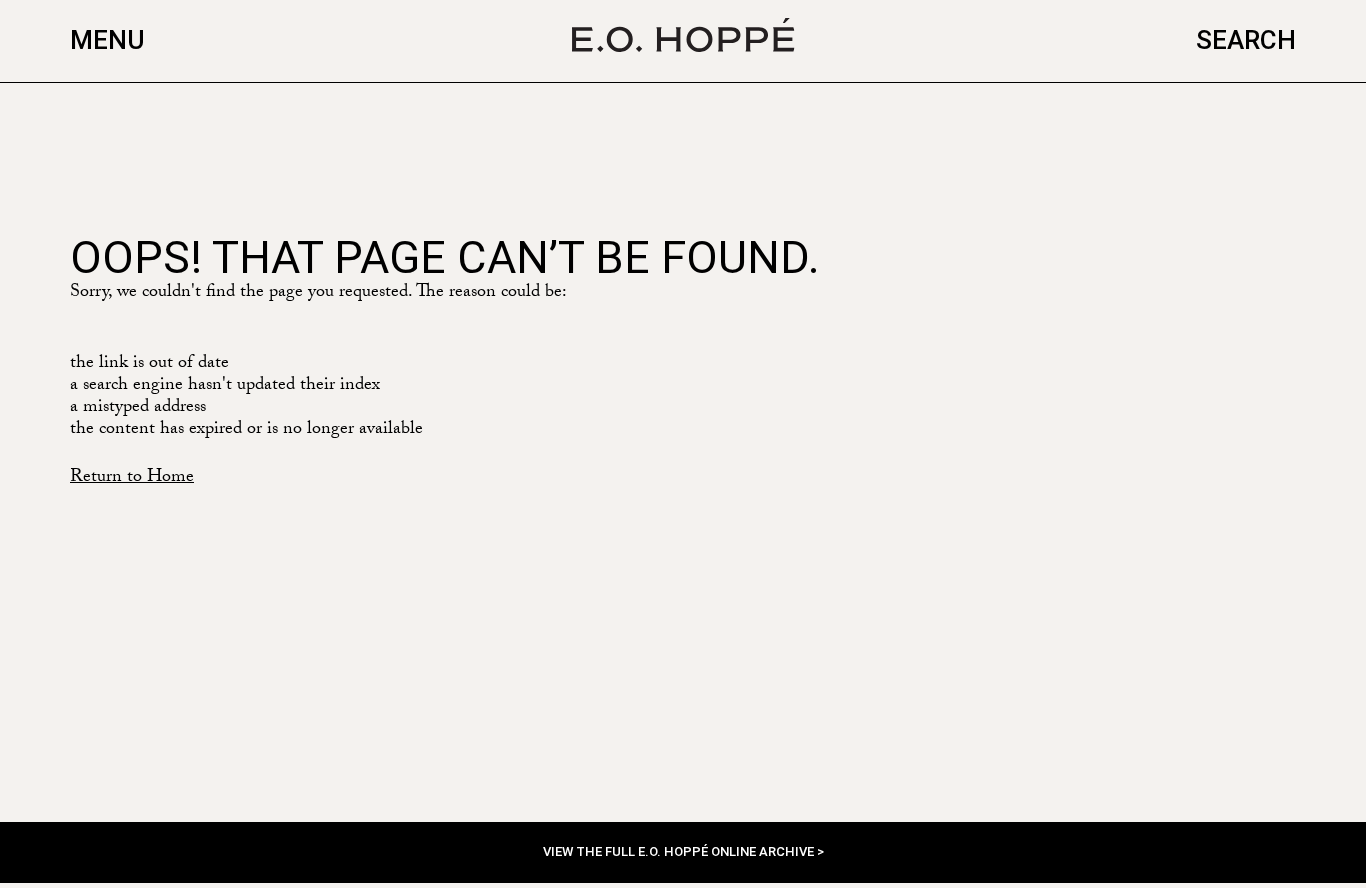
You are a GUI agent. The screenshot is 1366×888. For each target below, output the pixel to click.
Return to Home (132, 478)
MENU (107, 40)
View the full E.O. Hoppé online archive (680, 851)
